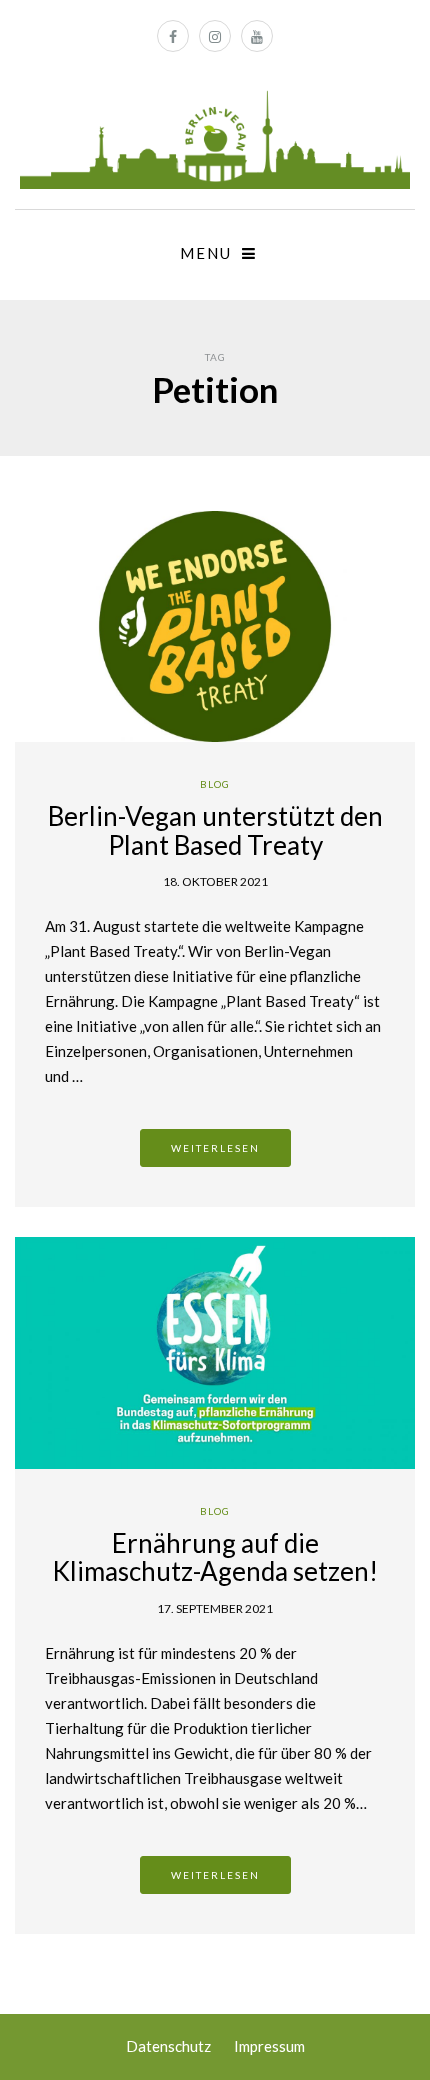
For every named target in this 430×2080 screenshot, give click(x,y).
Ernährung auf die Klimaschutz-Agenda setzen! (215, 1557)
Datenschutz (168, 2046)
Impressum (269, 2046)
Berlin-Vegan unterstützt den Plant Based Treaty (215, 830)
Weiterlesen (215, 1148)
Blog (215, 784)
